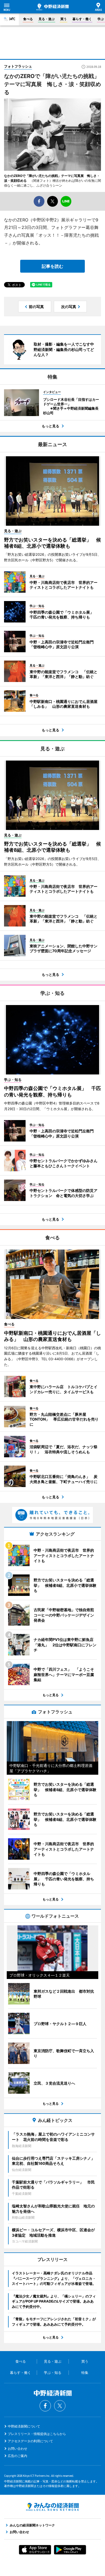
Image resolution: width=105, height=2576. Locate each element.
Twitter (60, 2406)
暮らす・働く (82, 19)
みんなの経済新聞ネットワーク (52, 2507)
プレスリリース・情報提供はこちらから (37, 2434)
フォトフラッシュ (18, 66)
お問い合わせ (17, 2449)
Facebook (45, 2406)
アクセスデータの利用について (30, 2441)
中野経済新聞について (24, 2426)
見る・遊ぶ (47, 19)
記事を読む (52, 266)
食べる (28, 19)
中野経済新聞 (52, 7)
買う (64, 19)
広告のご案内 (17, 2456)
